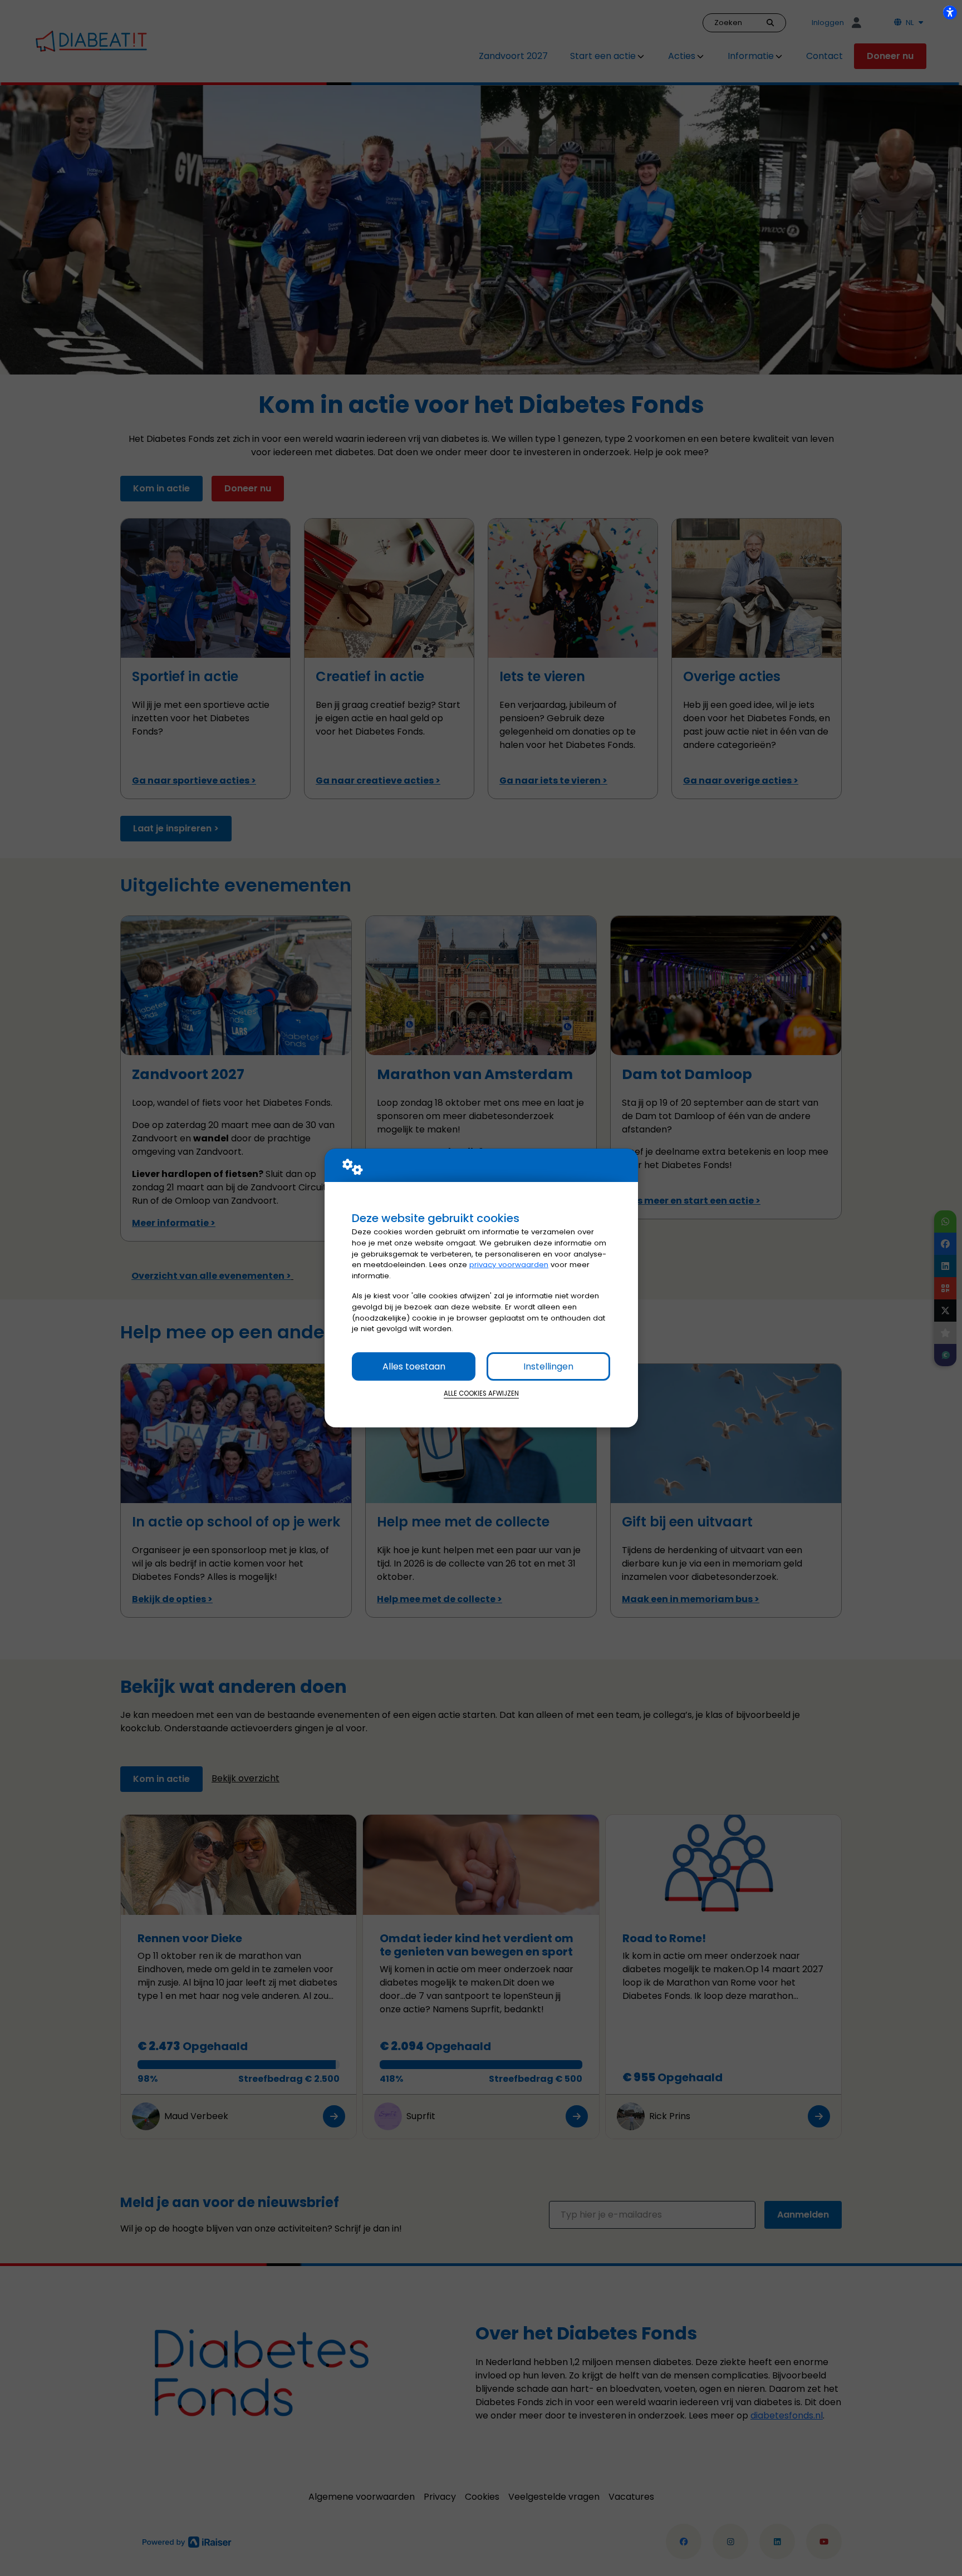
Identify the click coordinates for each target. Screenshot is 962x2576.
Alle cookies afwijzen (481, 1393)
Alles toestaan (414, 1366)
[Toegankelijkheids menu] (950, 12)
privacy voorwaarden (509, 1265)
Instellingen (548, 1366)
